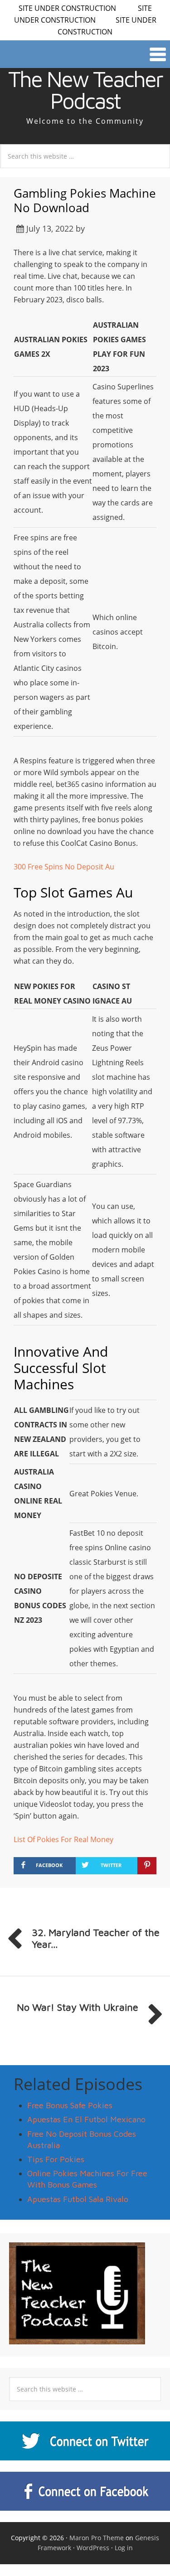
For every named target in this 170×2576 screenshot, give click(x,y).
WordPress (93, 2548)
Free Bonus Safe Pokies (70, 2105)
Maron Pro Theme (97, 2538)
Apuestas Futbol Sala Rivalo (78, 2199)
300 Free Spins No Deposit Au (64, 867)
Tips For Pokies (56, 2159)
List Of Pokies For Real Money (63, 1839)
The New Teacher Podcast (85, 90)
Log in (124, 2548)
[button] (85, 54)
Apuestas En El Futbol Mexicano (86, 2119)
